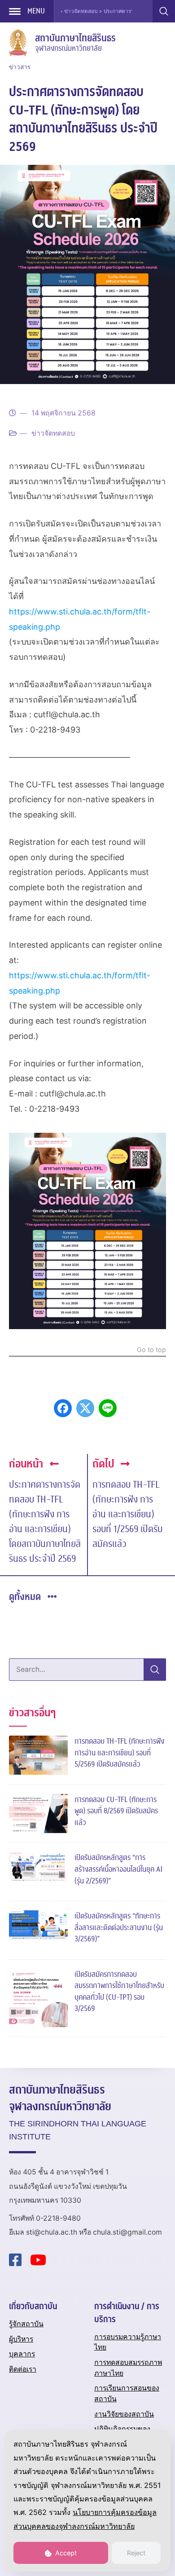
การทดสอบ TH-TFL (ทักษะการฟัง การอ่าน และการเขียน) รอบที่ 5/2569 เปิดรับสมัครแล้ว (119, 1753)
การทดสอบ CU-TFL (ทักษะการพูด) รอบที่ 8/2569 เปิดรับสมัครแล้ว (116, 1811)
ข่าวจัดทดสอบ (53, 433)
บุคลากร (22, 2354)
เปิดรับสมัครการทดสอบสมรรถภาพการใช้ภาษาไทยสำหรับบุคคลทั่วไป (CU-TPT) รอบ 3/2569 (119, 1992)
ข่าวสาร (20, 67)
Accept (65, 2553)
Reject (136, 2553)
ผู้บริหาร (21, 2339)
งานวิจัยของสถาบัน (124, 2414)
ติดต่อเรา (23, 2369)
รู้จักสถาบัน (26, 2324)
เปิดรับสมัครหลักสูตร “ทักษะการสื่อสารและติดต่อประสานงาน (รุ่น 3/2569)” (119, 1927)
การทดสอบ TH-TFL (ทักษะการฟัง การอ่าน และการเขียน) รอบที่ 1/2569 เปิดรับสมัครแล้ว (127, 1514)
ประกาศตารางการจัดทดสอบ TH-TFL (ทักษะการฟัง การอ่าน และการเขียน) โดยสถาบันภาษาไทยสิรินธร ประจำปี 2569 (45, 1522)
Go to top (151, 1350)
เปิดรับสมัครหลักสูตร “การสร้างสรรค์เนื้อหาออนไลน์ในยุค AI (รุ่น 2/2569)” (118, 1869)
